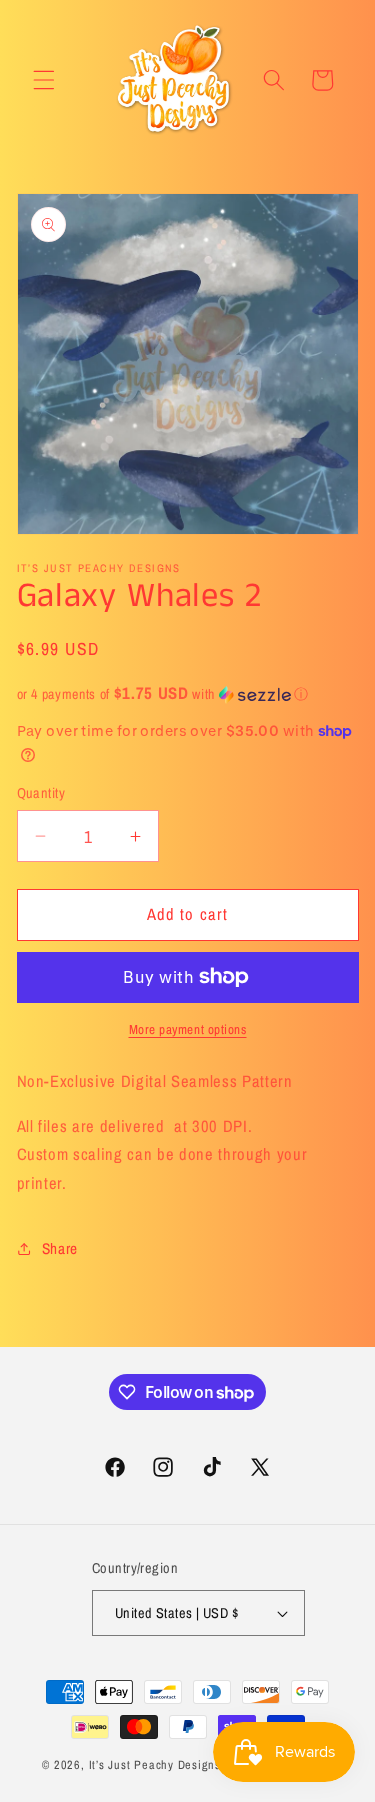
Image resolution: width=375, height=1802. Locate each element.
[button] (44, 80)
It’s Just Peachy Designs (155, 1764)
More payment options (188, 1029)
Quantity (41, 792)
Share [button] (60, 1248)
